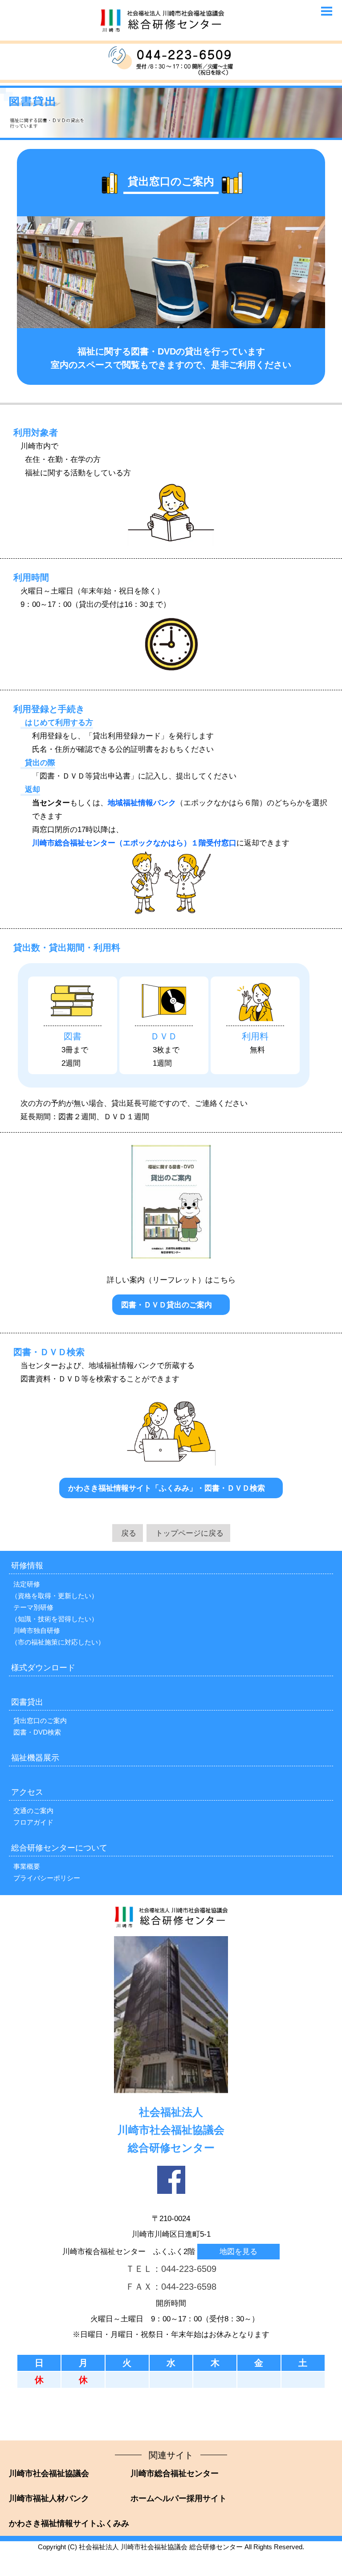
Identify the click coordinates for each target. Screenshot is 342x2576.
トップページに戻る (189, 1533)
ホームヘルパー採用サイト (179, 2498)
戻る (129, 1533)
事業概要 (27, 1866)
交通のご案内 (33, 1811)
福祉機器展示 (35, 1758)
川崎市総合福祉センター (175, 2473)
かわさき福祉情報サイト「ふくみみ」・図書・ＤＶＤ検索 (167, 1488)
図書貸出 (27, 1702)
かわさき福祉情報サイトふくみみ (69, 2523)
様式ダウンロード (43, 1668)
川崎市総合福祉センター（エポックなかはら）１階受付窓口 (134, 843)
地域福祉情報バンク (142, 803)
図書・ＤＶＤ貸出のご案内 (167, 1305)
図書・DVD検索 (37, 1732)
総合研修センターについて (59, 1848)
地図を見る (238, 2251)
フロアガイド (33, 1822)
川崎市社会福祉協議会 (49, 2473)
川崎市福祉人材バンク (49, 2498)
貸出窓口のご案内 (40, 1721)
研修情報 (27, 1566)
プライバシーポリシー (47, 1878)
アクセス (27, 1792)
